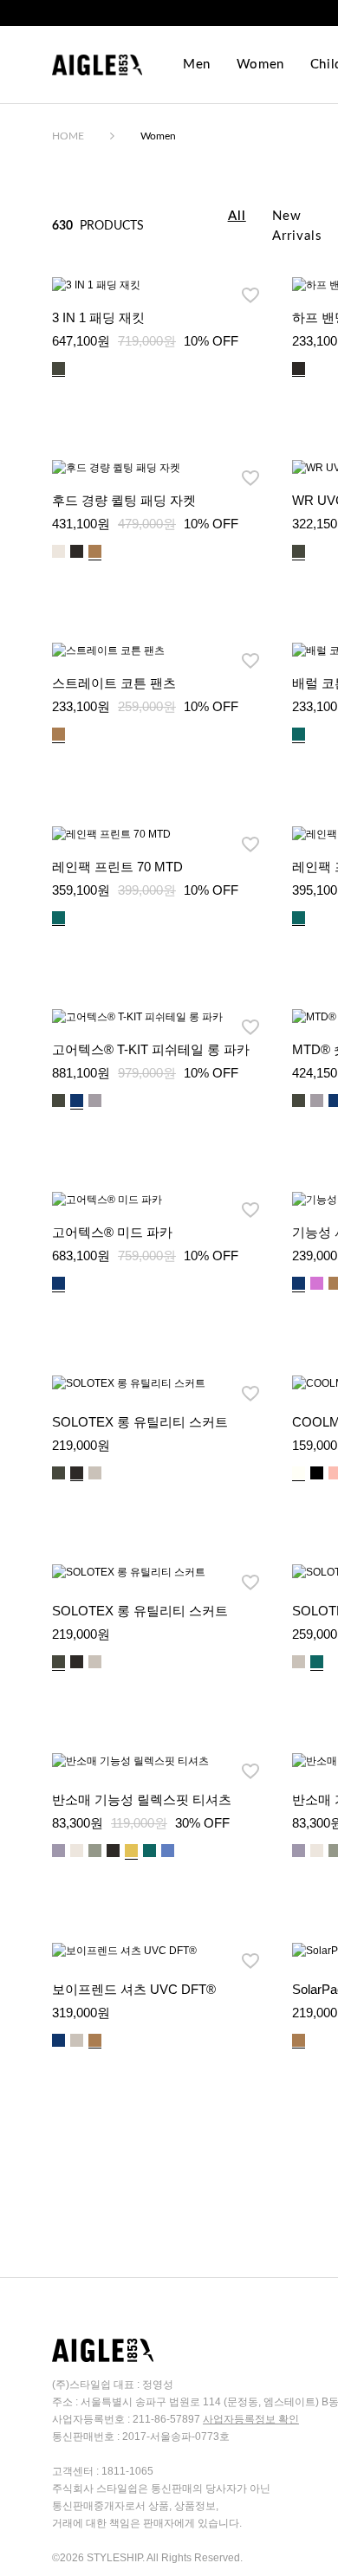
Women (260, 65)
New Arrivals (297, 226)
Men (197, 65)
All (237, 216)
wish (250, 295)
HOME (68, 136)
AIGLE (97, 65)
